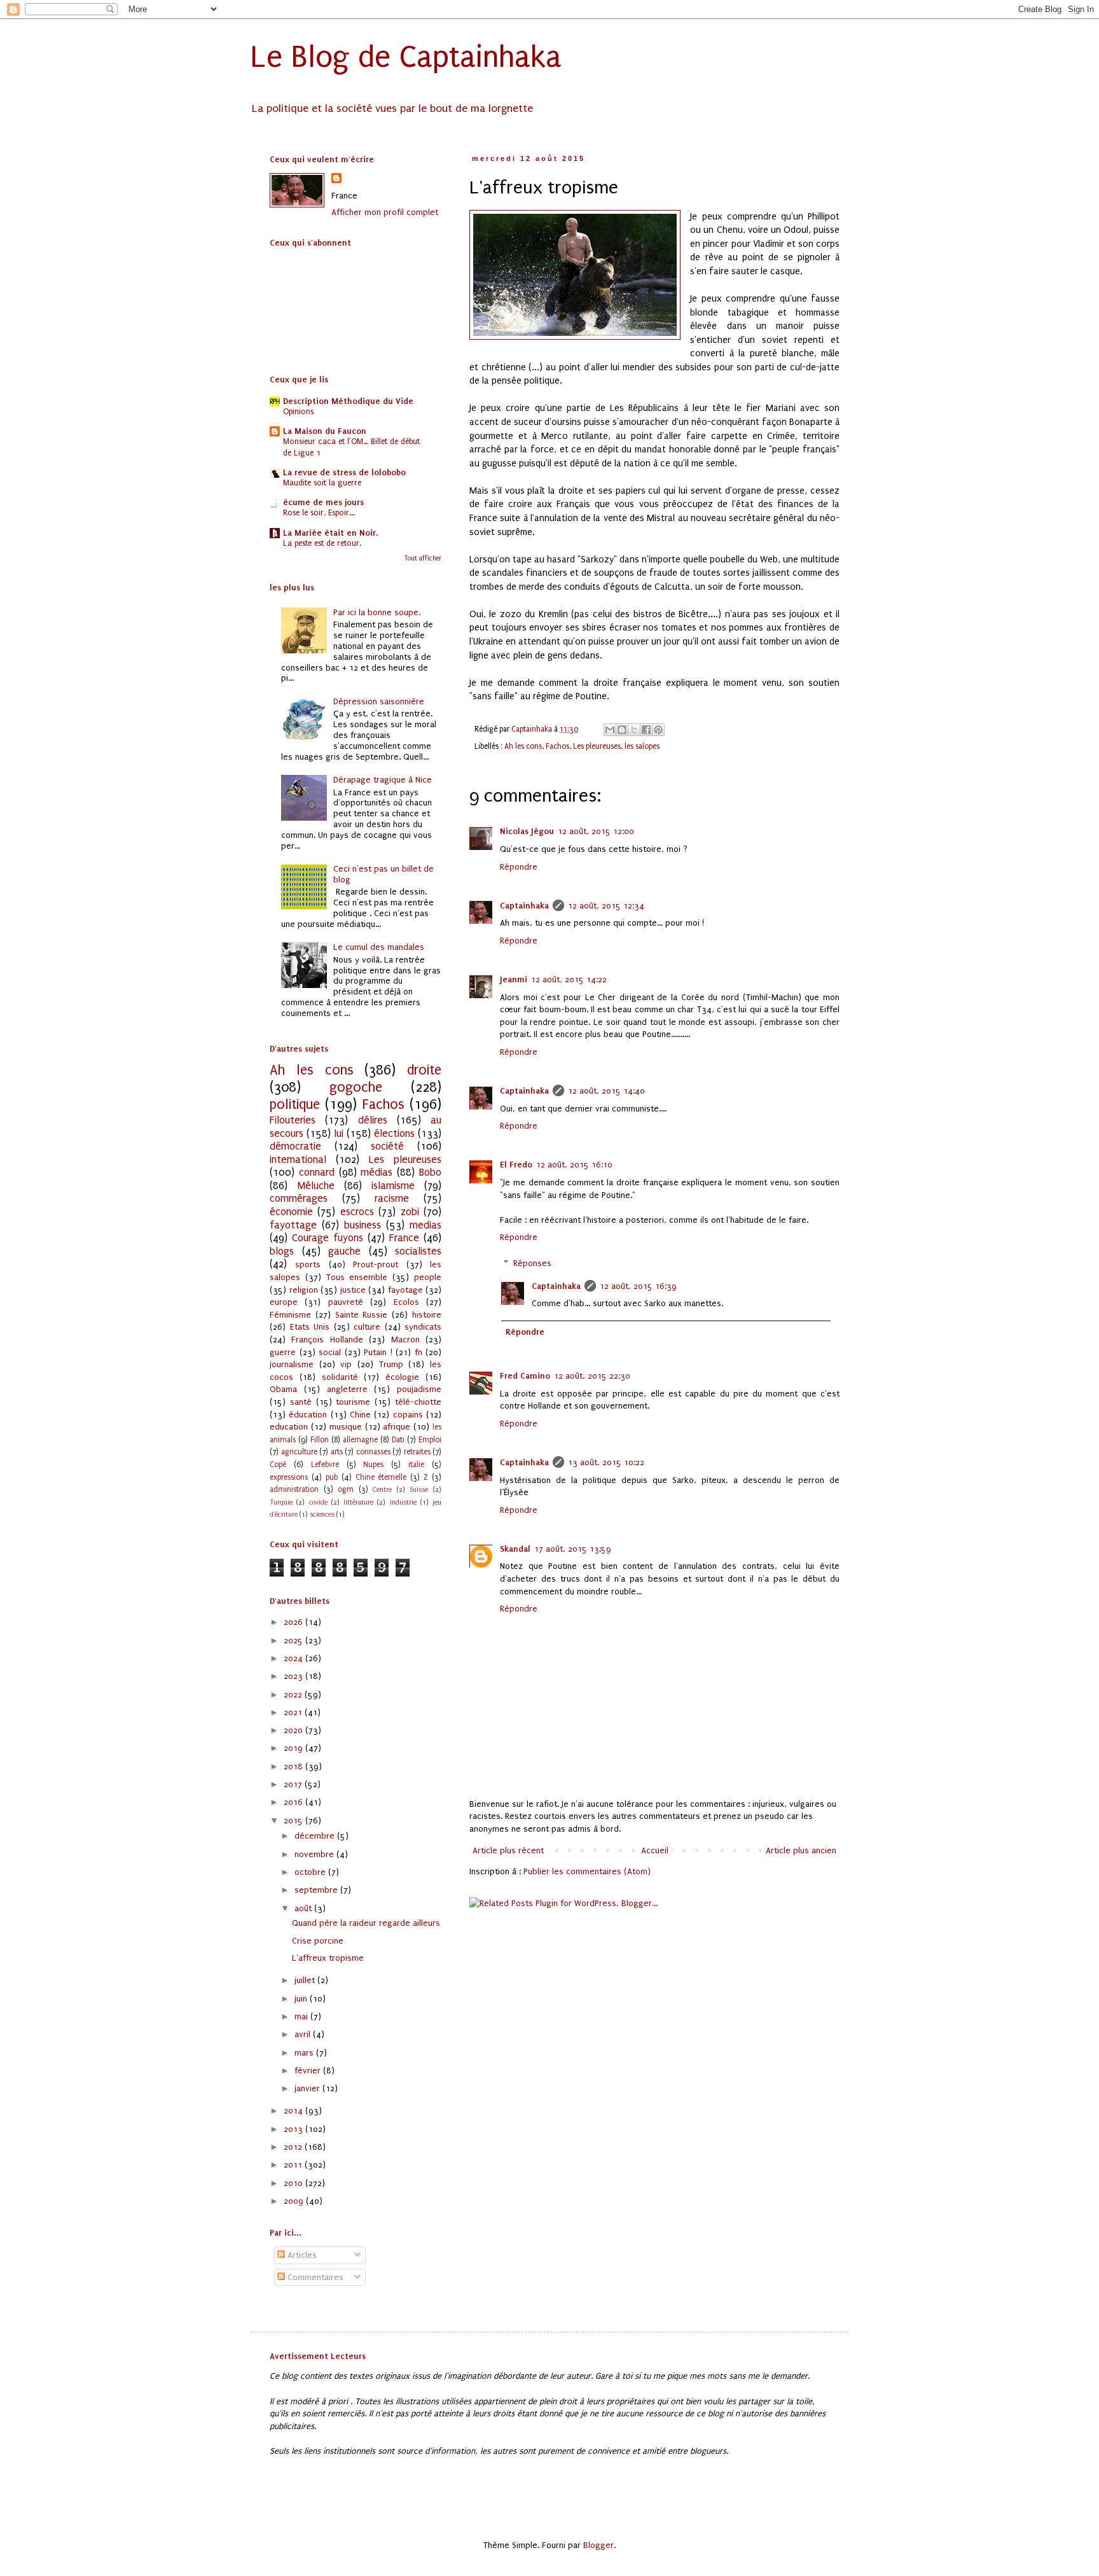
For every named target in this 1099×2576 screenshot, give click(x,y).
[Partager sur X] (634, 730)
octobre (311, 1872)
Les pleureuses (597, 746)
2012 (294, 2147)
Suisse (419, 1490)
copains (408, 1415)
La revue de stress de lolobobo (344, 472)
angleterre (347, 1389)
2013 (294, 2129)
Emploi (430, 1440)
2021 (294, 1712)
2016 (294, 1802)
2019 (294, 1748)
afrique (397, 1427)
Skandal (515, 1549)
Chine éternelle (381, 1477)
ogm (346, 1489)
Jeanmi (514, 979)
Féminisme (290, 1315)
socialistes (418, 1251)
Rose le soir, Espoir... (319, 513)
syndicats (423, 1327)
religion (304, 1290)
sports (308, 1264)
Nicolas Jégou (527, 831)
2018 (294, 1766)
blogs (282, 1251)
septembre (317, 1890)
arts (337, 1452)
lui (339, 1134)
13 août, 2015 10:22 (606, 1462)
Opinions (298, 412)
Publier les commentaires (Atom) (587, 1871)
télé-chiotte (418, 1402)
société (387, 1146)
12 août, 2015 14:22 (569, 979)
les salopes (642, 746)
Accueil (655, 1850)
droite (424, 1070)
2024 (294, 1658)
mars (305, 2053)
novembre (315, 1854)
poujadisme (419, 1389)
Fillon (320, 1440)
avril (304, 2034)
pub (332, 1477)
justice (353, 1290)
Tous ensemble (357, 1277)
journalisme (292, 1364)
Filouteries (293, 1120)
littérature (358, 1502)
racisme (392, 1199)
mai (302, 2016)
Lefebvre (325, 1465)
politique (295, 1105)
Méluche (316, 1186)
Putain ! (378, 1352)
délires (373, 1120)
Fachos (557, 746)
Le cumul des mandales (379, 947)
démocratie (295, 1146)
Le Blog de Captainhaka (406, 57)
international (298, 1160)
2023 (294, 1676)
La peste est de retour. (322, 543)
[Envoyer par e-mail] (610, 730)
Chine (360, 1415)
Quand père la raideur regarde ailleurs (366, 1923)
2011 (294, 2165)
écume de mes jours (323, 502)
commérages (299, 1199)
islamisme (393, 1186)
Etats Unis (310, 1327)
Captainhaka (524, 906)
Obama (283, 1389)
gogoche (356, 1088)
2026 (294, 1622)
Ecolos (406, 1302)
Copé (278, 1465)
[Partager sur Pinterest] (658, 730)
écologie (402, 1377)
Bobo (430, 1173)
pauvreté (346, 1302)
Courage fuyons (328, 1238)
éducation (308, 1415)
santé (301, 1402)
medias (425, 1225)
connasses (373, 1452)
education (289, 1427)
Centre (382, 1490)
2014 (294, 2111)
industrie (403, 1502)
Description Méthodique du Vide (348, 401)
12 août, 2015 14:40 (606, 1091)
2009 (295, 2201)
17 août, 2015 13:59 (573, 1549)
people (428, 1277)
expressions (289, 1477)
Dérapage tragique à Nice (383, 780)
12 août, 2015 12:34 (606, 906)
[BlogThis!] (622, 730)
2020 (294, 1730)
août (304, 1908)
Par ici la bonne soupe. (377, 612)
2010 (294, 2183)
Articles (301, 2255)
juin (302, 1999)
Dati (398, 1440)
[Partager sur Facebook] (646, 730)
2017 (294, 1784)
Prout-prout (376, 1264)
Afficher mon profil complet (385, 212)
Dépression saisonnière (379, 701)
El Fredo (516, 1165)
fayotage (405, 1290)
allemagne (360, 1440)
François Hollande (327, 1340)
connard (317, 1173)
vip (346, 1364)
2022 (294, 1695)
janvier (308, 2088)
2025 (294, 1640)
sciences (322, 1514)
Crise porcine (318, 1941)
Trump (391, 1364)
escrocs (357, 1212)
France (404, 1238)
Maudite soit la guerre (322, 483)
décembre (316, 1836)
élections (394, 1134)
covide (318, 1502)
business (363, 1225)
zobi (410, 1212)
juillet (306, 1980)
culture (367, 1327)
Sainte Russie (362, 1315)
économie (291, 1212)
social (330, 1352)
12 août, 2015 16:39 (638, 1286)
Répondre (519, 867)
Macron (405, 1340)
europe (284, 1302)
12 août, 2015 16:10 (574, 1165)
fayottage (293, 1225)
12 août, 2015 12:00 (596, 831)
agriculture (299, 1452)
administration (294, 1489)
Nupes (373, 1465)
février (309, 2071)
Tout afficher (423, 559)
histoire (427, 1315)
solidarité (340, 1377)
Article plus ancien (801, 1850)
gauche (344, 1251)
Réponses (532, 1263)
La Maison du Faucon (325, 431)
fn (418, 1352)
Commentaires (314, 2277)
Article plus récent (508, 1850)
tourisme (353, 1402)
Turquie (281, 1502)
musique (346, 1427)
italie (416, 1465)
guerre (283, 1352)
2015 (294, 1821)
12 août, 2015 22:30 (592, 1376)
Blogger (598, 2545)
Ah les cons (523, 746)
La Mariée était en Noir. (331, 533)
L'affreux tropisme (328, 1958)
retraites (417, 1452)
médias (377, 1173)
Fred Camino (525, 1376)
